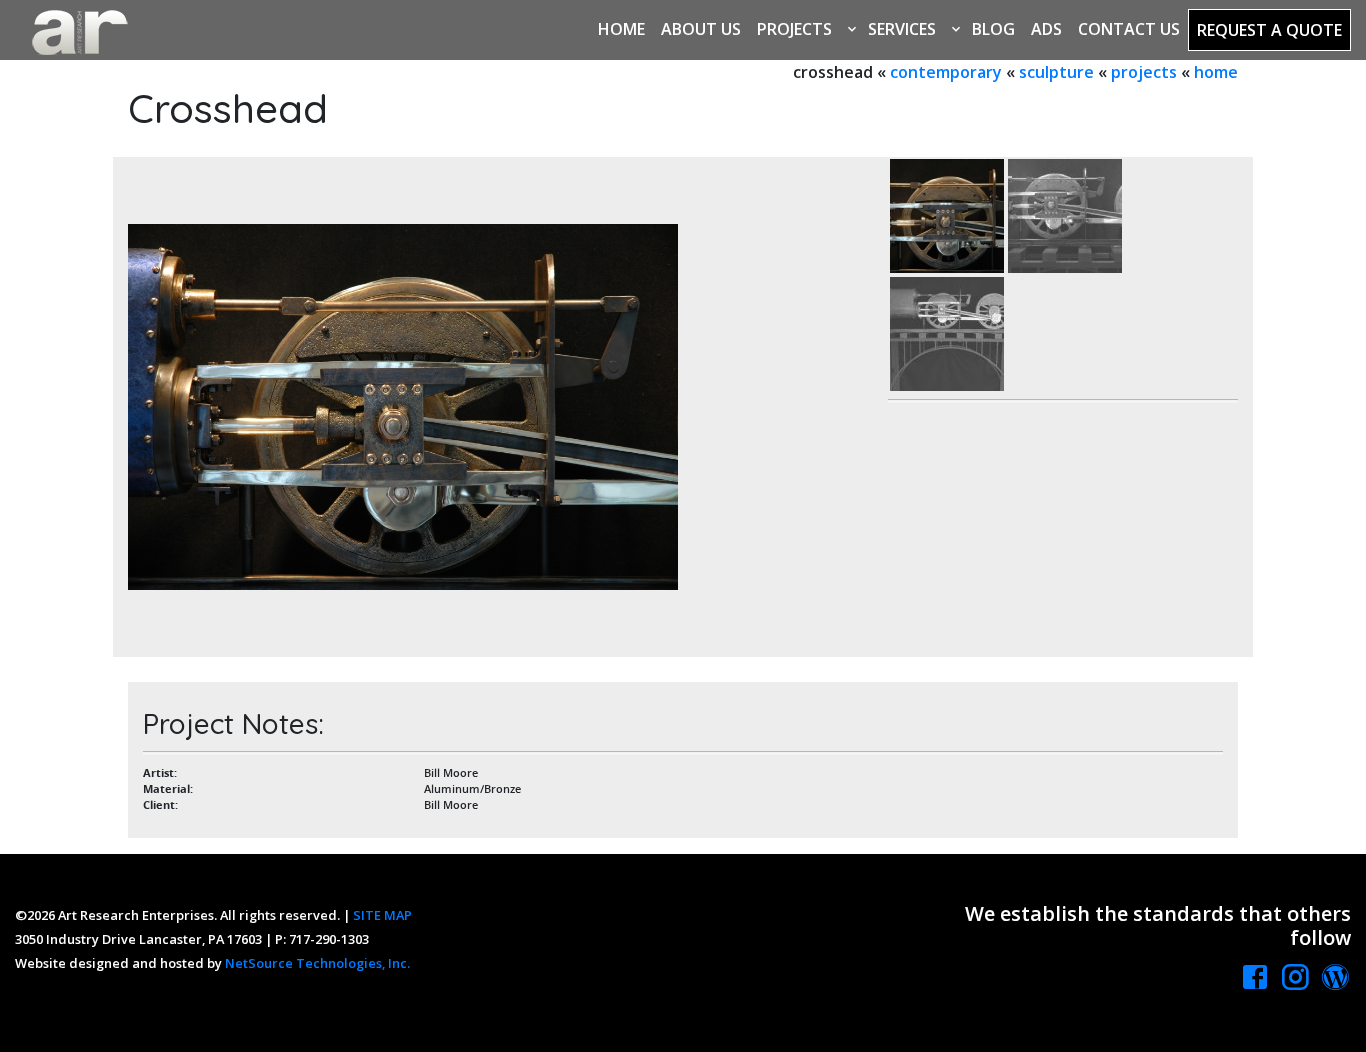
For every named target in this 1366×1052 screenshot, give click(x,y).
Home (621, 29)
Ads (1046, 29)
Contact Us (1129, 29)
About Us (701, 29)
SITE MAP (382, 915)
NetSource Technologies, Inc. (317, 963)
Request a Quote (1269, 30)
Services (902, 29)
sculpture (1056, 72)
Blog (993, 29)
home (1216, 72)
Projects (794, 29)
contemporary (946, 72)
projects (1144, 72)
